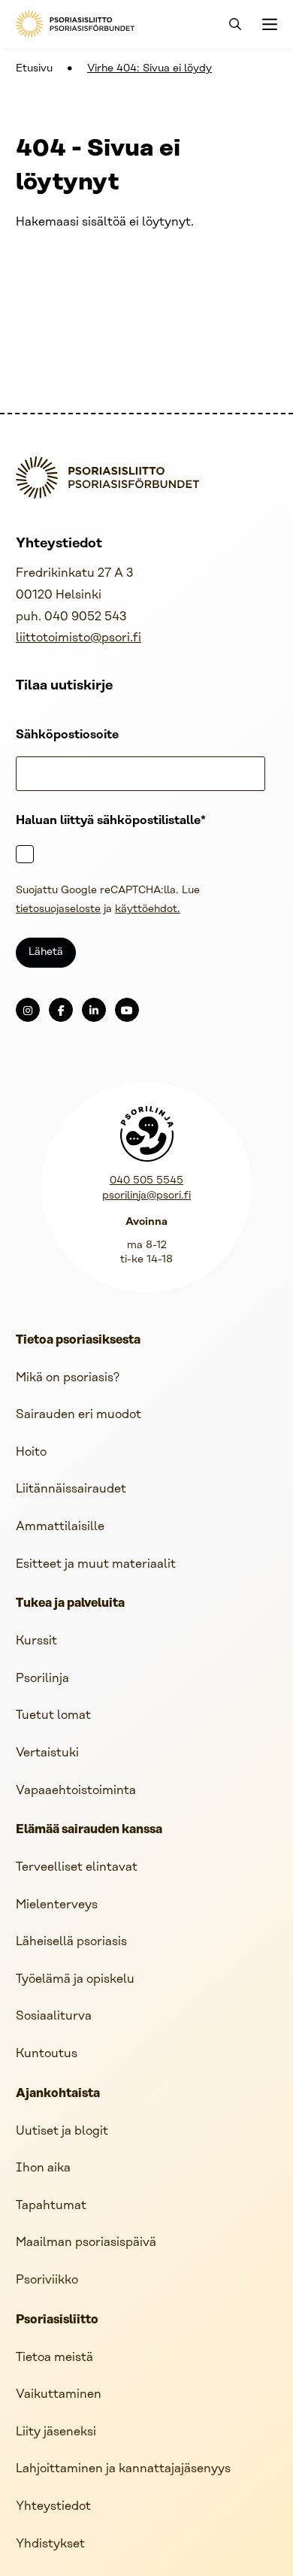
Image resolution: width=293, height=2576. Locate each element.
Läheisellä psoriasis (71, 1942)
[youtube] (127, 1010)
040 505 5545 (146, 1181)
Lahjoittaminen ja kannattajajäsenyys (123, 2469)
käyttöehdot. (148, 909)
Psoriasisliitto (57, 2320)
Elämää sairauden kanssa (89, 1830)
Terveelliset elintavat (77, 1867)
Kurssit (36, 1641)
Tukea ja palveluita (70, 1604)
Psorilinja (42, 1679)
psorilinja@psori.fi (146, 1196)
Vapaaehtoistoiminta (76, 1791)
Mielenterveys (57, 1905)
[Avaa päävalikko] (268, 24)
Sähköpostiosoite (67, 735)
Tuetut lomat (53, 1715)
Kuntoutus (47, 2054)
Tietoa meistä (54, 2358)
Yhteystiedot (53, 2506)
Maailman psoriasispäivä (86, 2243)
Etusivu (34, 69)
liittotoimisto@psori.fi (79, 638)
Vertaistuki (47, 1753)
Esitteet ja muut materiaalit (96, 1564)
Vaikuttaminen (59, 2394)
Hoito (31, 1452)
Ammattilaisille (60, 1527)
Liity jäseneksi (56, 2432)
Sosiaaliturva (54, 2016)
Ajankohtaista (58, 2094)
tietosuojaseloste (58, 909)
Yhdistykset (50, 2544)
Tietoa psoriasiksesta (78, 1341)
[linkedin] (94, 1010)
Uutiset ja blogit (62, 2131)
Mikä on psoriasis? (68, 1378)
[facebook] (61, 1010)
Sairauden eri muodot (79, 1415)
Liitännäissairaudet (71, 1489)
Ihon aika (43, 2168)
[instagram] (28, 1010)
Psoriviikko (47, 2280)
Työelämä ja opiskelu (75, 1979)
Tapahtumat (51, 2206)
